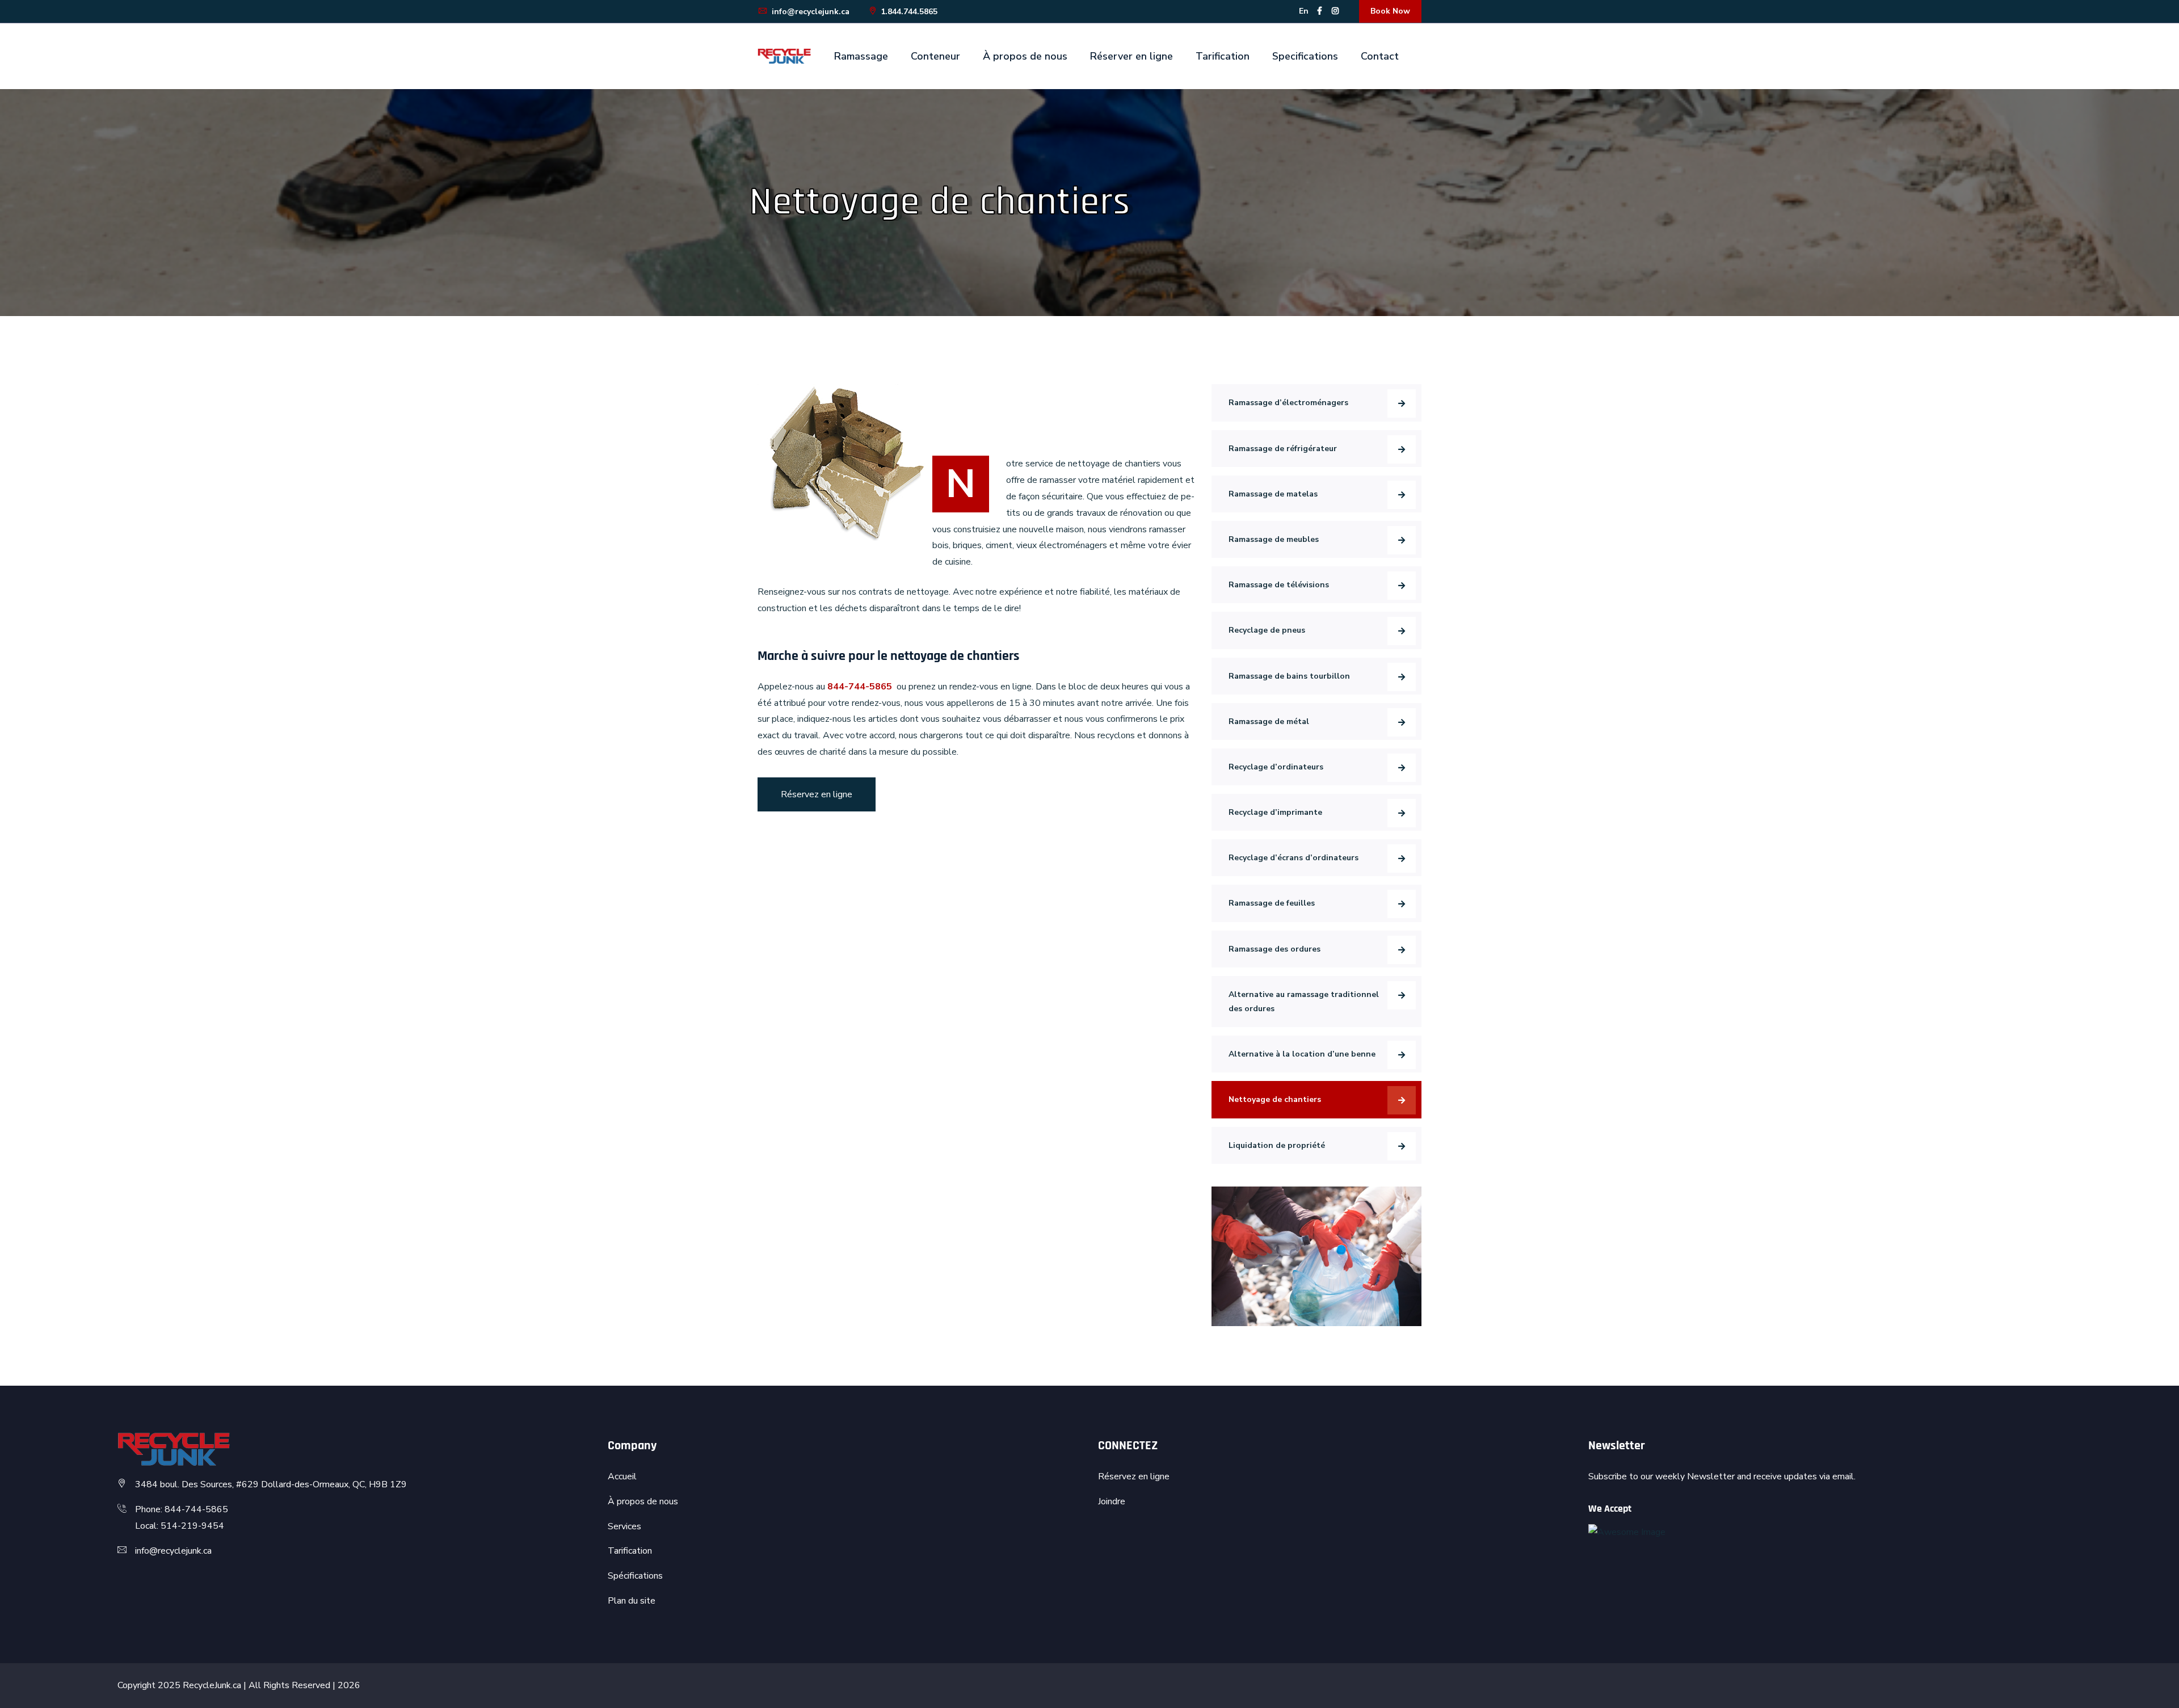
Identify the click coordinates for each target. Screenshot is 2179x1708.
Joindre (1112, 1501)
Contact (1380, 56)
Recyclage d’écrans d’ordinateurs (1293, 858)
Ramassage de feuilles (1272, 903)
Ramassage (861, 56)
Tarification (1223, 56)
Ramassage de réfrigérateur (1283, 449)
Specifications (1305, 56)
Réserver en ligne (1131, 56)
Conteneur (935, 56)
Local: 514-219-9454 (180, 1526)
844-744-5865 (860, 687)
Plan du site (632, 1601)
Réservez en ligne (817, 794)
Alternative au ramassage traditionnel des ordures (1304, 1002)
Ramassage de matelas (1273, 494)
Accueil (622, 1476)
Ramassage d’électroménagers (1288, 403)
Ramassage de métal (1269, 722)
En (1304, 11)
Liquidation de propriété (1277, 1145)
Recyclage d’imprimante (1275, 812)
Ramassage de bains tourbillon (1289, 676)
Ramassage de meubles (1274, 539)
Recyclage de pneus (1267, 630)
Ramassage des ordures (1274, 949)
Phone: (150, 1509)
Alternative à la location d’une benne (1302, 1054)
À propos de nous (1025, 56)
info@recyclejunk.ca (809, 12)
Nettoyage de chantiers (1275, 1099)
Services (624, 1526)
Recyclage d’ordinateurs (1276, 767)
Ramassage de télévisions (1279, 585)
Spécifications (635, 1576)
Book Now (1390, 11)
